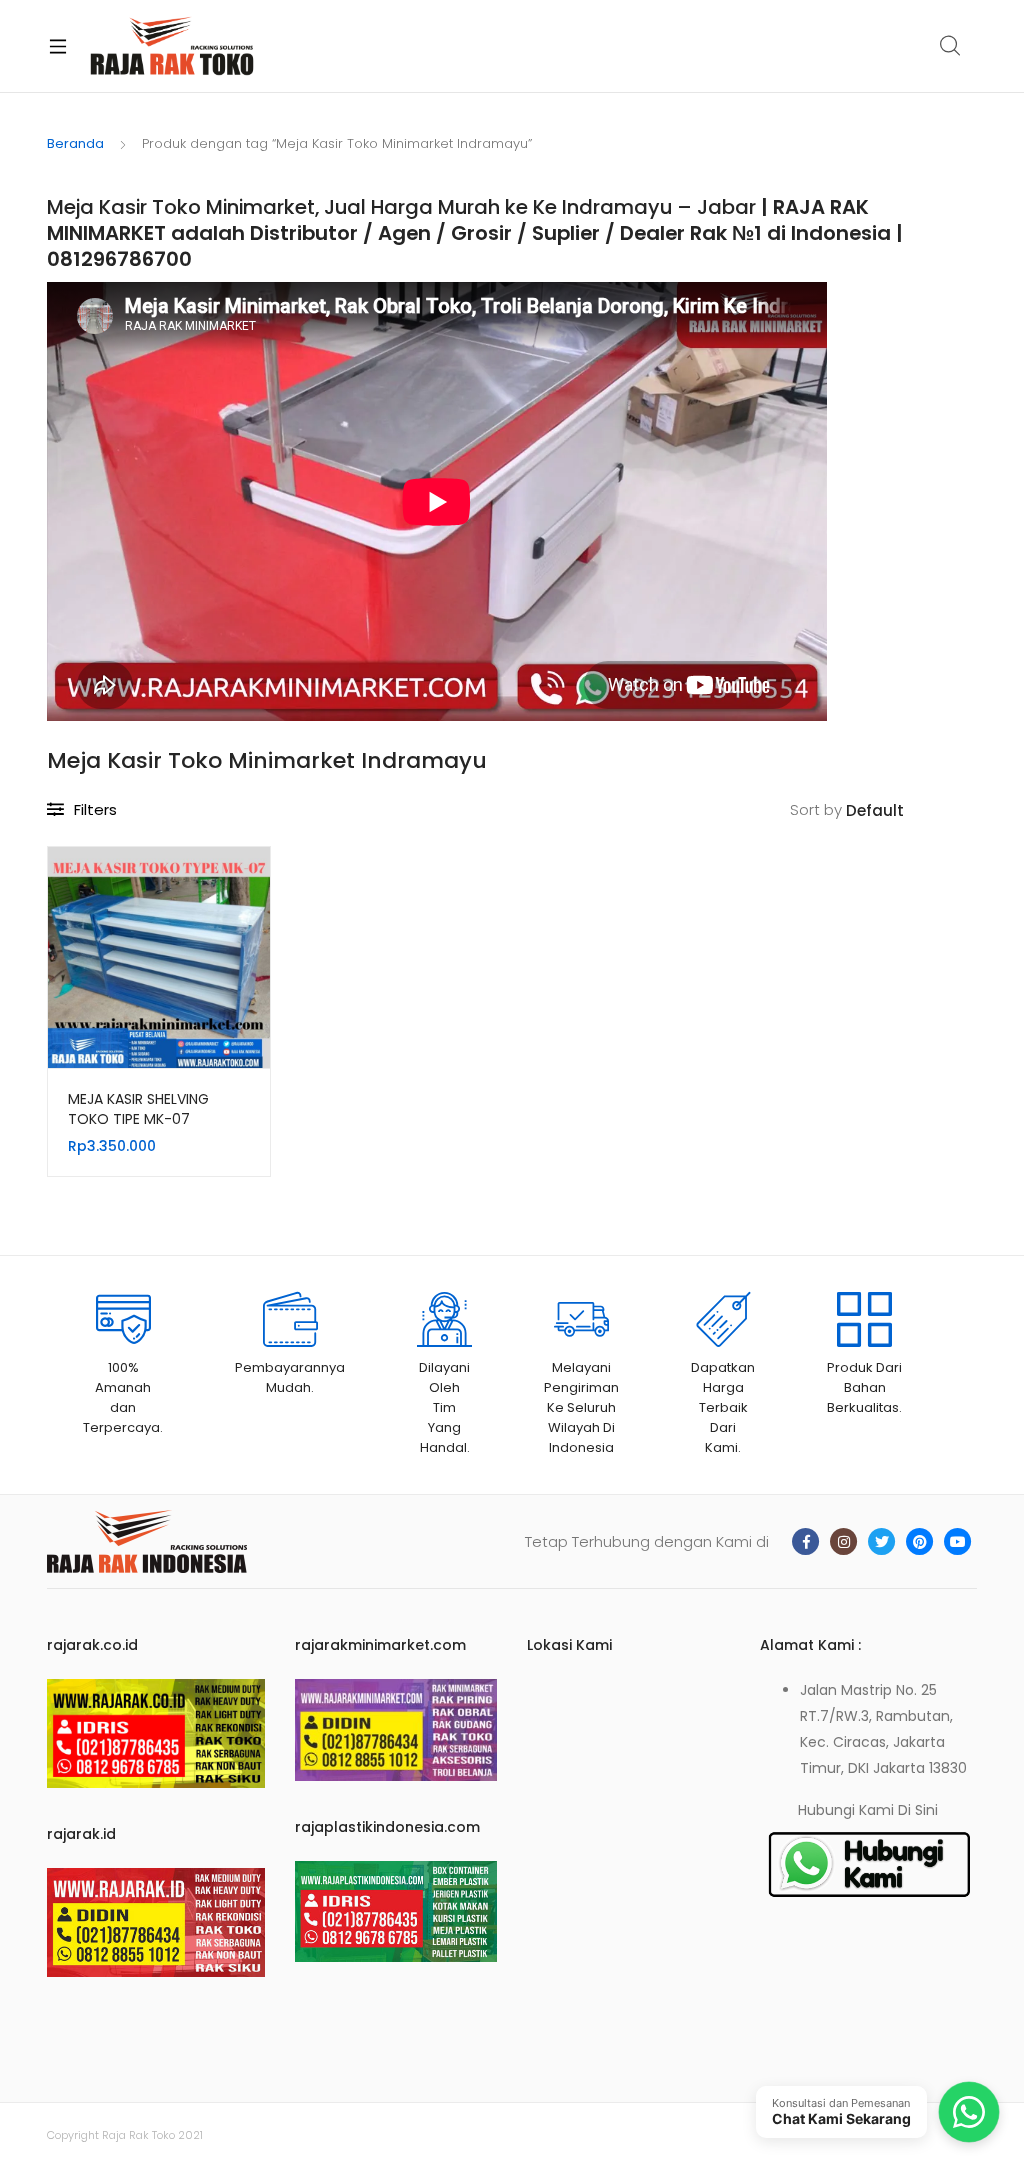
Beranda (75, 143)
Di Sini (918, 1810)
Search (951, 46)
